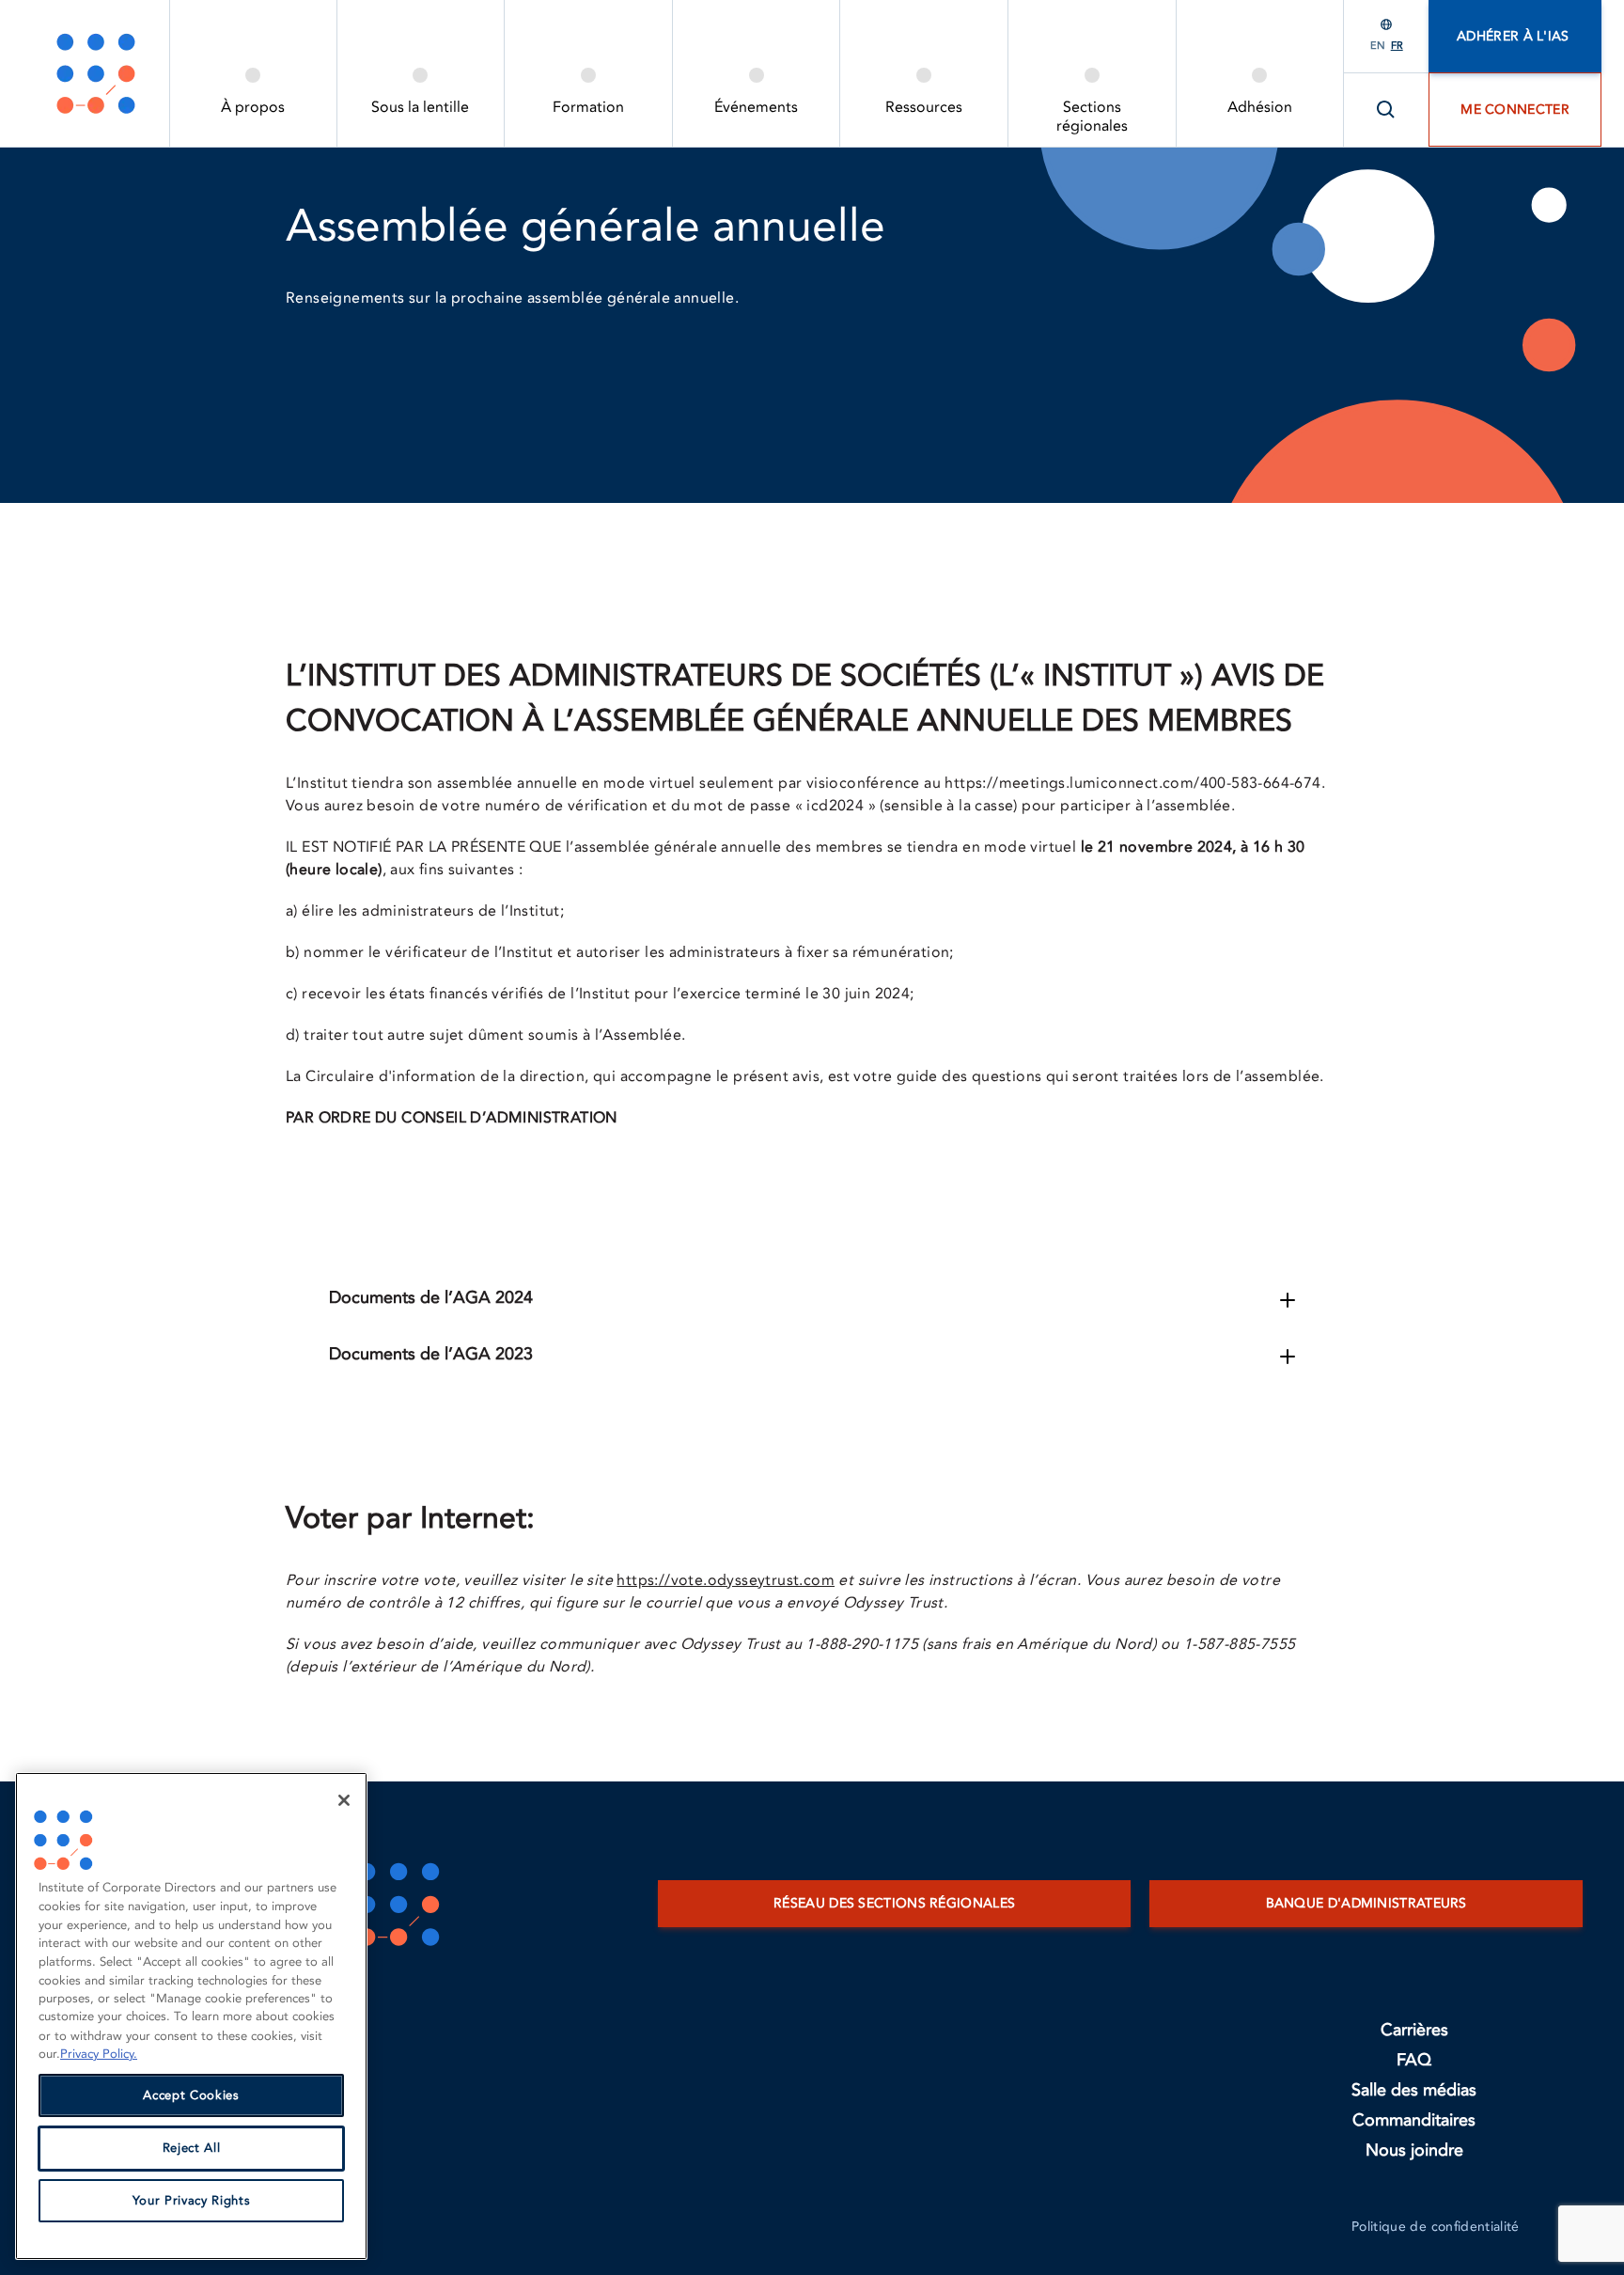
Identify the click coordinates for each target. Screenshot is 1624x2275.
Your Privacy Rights (191, 2201)
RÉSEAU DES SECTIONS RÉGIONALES (894, 1903)
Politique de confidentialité (1436, 2227)
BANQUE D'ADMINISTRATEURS (1366, 1903)
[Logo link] (96, 73)
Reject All (192, 2148)
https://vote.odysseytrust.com (726, 1580)
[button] (1288, 1300)
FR (1397, 46)
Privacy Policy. (99, 2054)
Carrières (1414, 2030)
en (1378, 46)
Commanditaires (1414, 2120)
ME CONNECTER (1515, 110)
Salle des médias (1414, 2090)
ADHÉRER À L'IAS (1515, 36)
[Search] (1386, 110)
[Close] (344, 1800)
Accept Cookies (191, 2095)
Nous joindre (1414, 2150)
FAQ (1414, 2060)
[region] (191, 2016)
